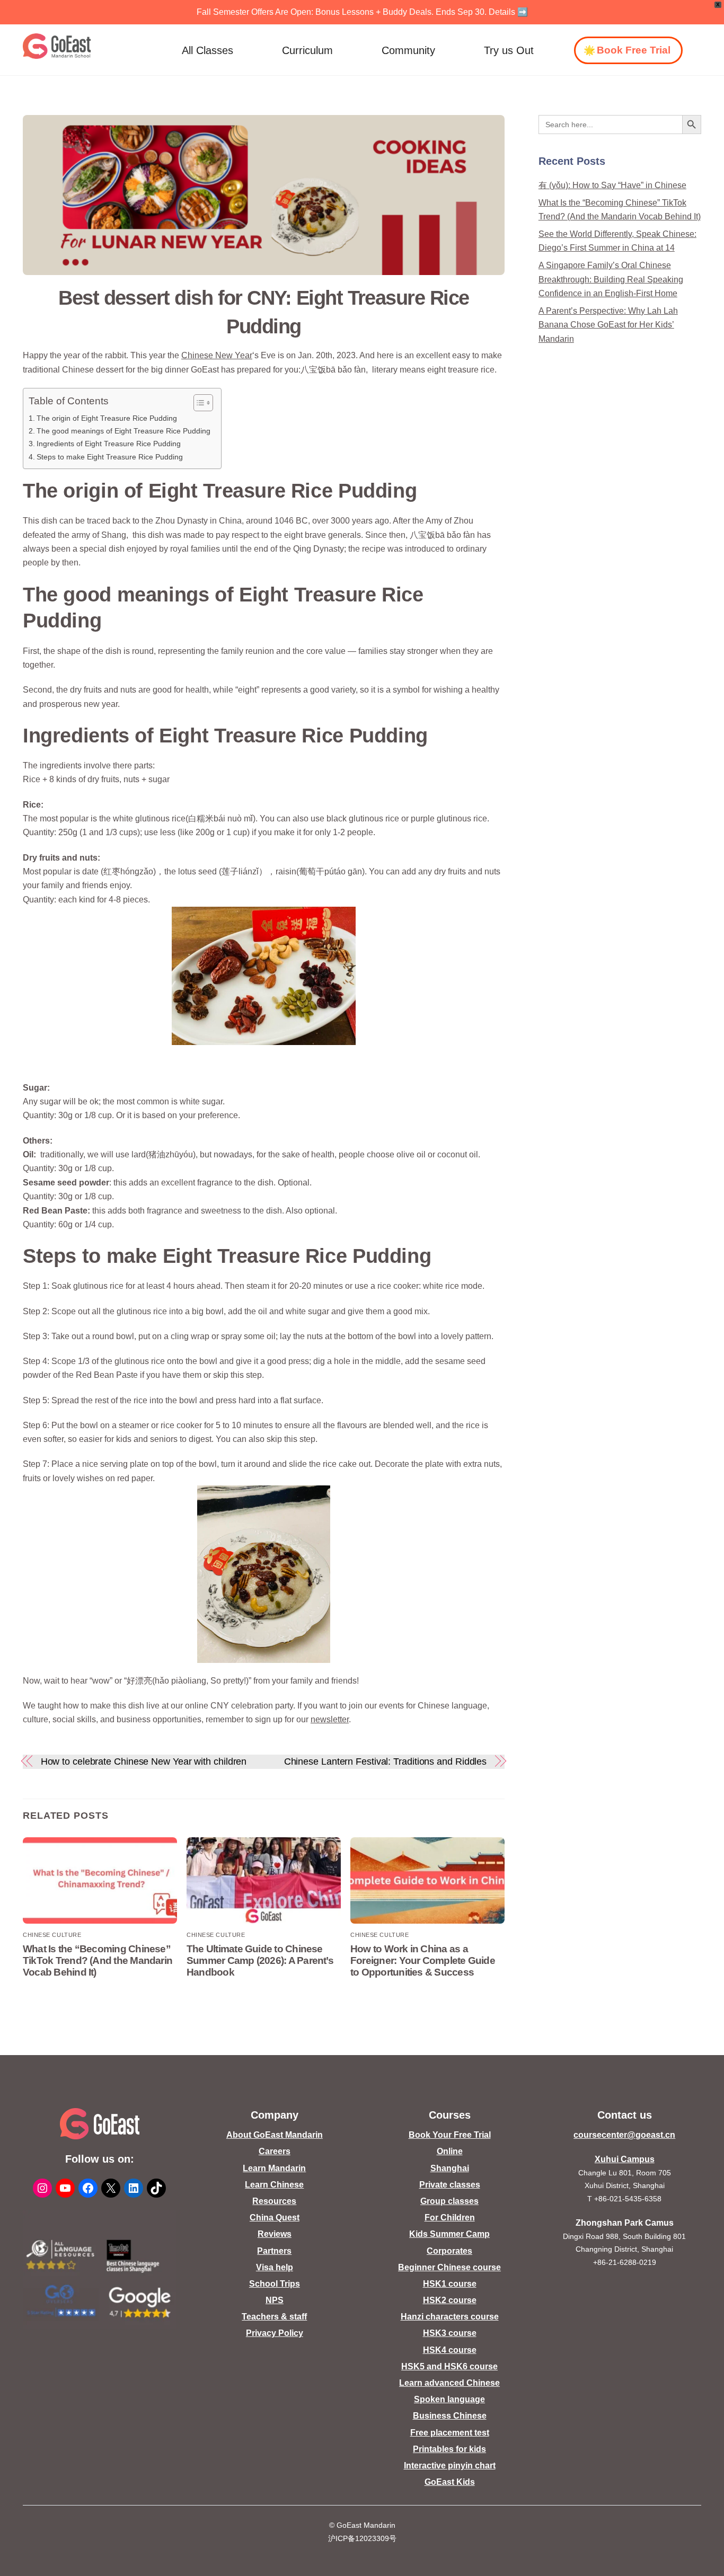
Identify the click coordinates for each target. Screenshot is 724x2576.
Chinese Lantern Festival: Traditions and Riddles (386, 1761)
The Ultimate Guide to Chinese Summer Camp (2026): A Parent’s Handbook (260, 1960)
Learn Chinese (274, 2185)
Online (450, 2151)
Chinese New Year (217, 355)
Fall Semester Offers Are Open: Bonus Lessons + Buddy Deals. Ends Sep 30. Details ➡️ (362, 12)
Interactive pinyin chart (450, 2466)
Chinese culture (52, 1935)
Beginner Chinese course (449, 2267)
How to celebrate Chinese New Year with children (144, 1761)
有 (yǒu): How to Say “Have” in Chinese (612, 185)
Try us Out (509, 50)
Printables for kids (449, 2449)
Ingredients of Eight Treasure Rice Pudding (109, 444)
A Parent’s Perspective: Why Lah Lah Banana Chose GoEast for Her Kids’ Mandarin (608, 325)
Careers (275, 2151)
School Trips (275, 2284)
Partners (274, 2251)
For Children (450, 2218)
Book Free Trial (634, 50)
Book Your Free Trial (450, 2135)
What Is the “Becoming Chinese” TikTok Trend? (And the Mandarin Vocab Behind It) (98, 1960)
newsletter (330, 1719)
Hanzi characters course (450, 2317)
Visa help (275, 2267)
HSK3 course (450, 2333)
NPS (275, 2300)
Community (408, 50)
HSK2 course (450, 2300)
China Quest (275, 2218)
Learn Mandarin (274, 2168)
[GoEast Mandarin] (57, 46)
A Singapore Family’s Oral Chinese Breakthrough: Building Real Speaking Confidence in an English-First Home (611, 279)
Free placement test (450, 2433)
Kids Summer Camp (449, 2234)
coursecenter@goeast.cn (624, 2135)
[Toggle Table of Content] (198, 403)
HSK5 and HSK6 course (449, 2366)
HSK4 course (450, 2350)
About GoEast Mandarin (275, 2135)
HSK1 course (450, 2284)
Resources (274, 2201)
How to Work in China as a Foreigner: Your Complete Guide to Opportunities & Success (423, 1960)
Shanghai (450, 2168)
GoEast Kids (450, 2482)
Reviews (275, 2234)
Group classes (449, 2201)
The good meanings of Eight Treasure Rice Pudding (123, 431)
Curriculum (307, 50)
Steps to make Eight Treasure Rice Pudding (110, 457)
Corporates (449, 2251)
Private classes (450, 2185)
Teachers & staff (274, 2317)
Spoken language (449, 2399)
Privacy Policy (275, 2333)
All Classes (208, 50)
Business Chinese (450, 2416)
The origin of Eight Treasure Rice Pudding (107, 418)
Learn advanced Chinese (449, 2383)
